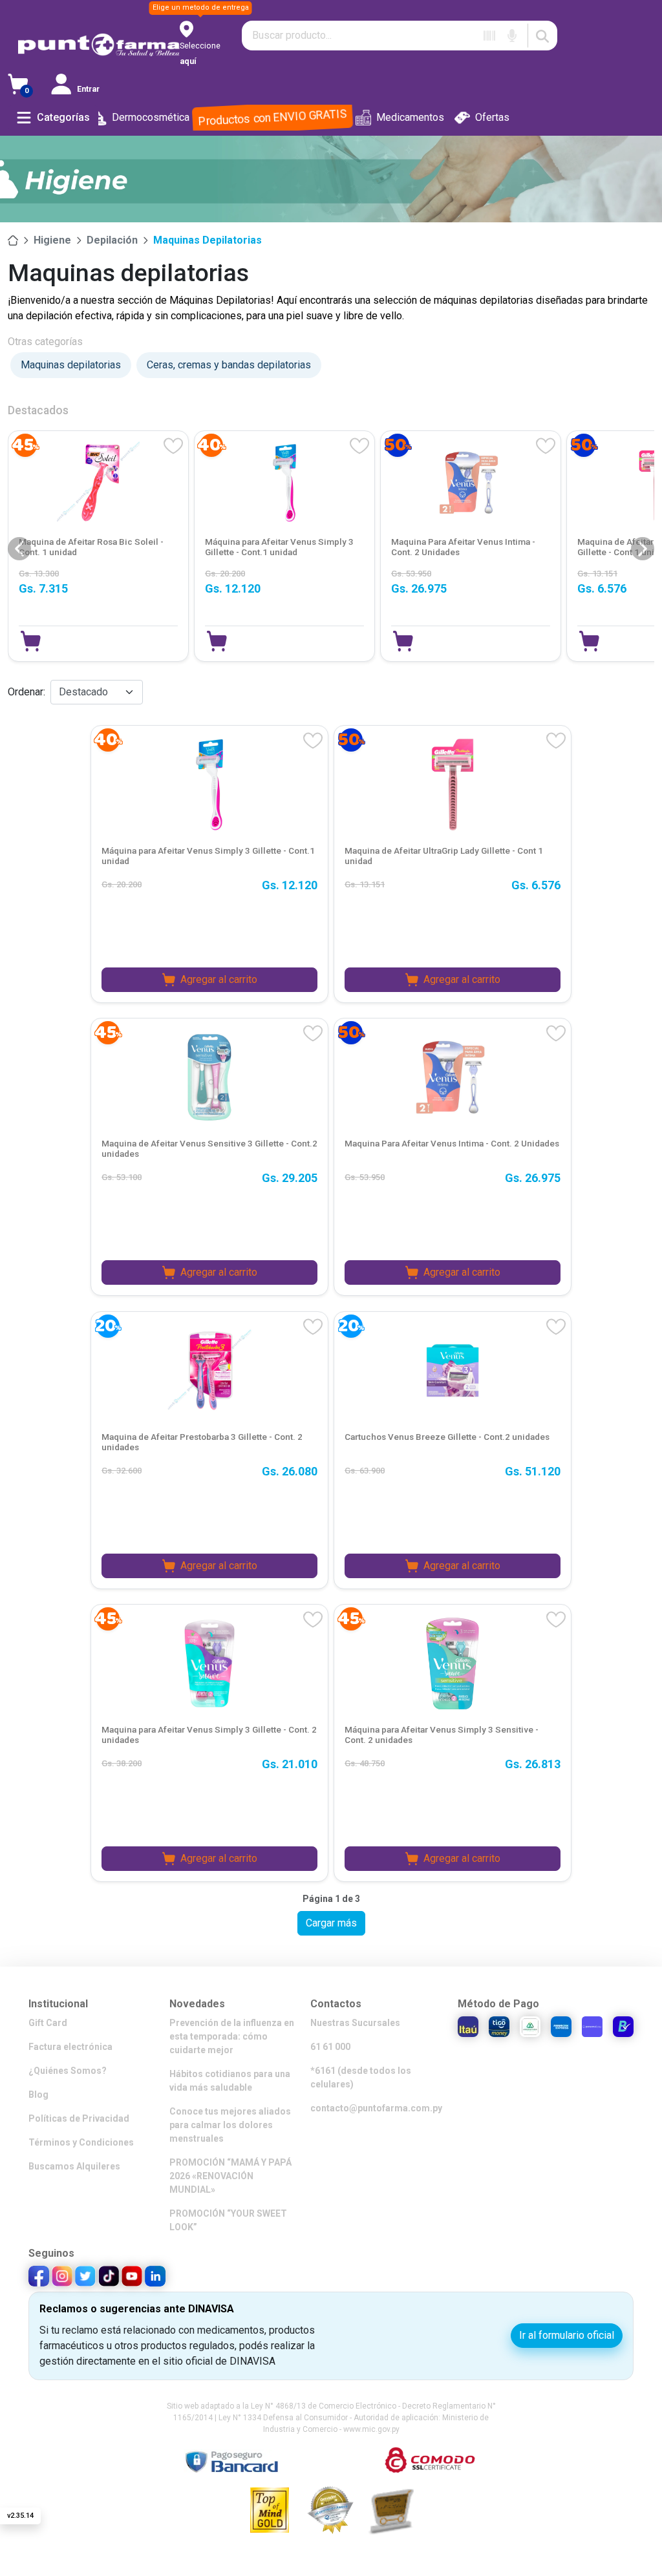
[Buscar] (542, 36)
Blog (38, 2095)
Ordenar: (27, 692)
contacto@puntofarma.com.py (376, 2108)
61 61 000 (330, 2047)
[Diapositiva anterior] (19, 549)
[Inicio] (13, 240)
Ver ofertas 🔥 (523, 2537)
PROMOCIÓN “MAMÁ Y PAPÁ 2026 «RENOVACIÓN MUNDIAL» (230, 2176)
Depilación (112, 240)
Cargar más (331, 1923)
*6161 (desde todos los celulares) (361, 2077)
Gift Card (48, 2023)
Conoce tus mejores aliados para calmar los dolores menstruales (230, 2125)
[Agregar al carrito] (31, 641)
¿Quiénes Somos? (68, 2071)
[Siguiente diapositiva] (643, 549)
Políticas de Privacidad (79, 2118)
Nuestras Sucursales (355, 2023)
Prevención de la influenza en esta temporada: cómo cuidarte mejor (232, 2036)
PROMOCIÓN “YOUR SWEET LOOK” (228, 2220)
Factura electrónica (70, 2047)
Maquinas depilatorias (208, 240)
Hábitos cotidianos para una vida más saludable (230, 2081)
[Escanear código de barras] (489, 36)
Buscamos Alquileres (74, 2166)
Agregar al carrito (219, 979)
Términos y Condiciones (81, 2142)
